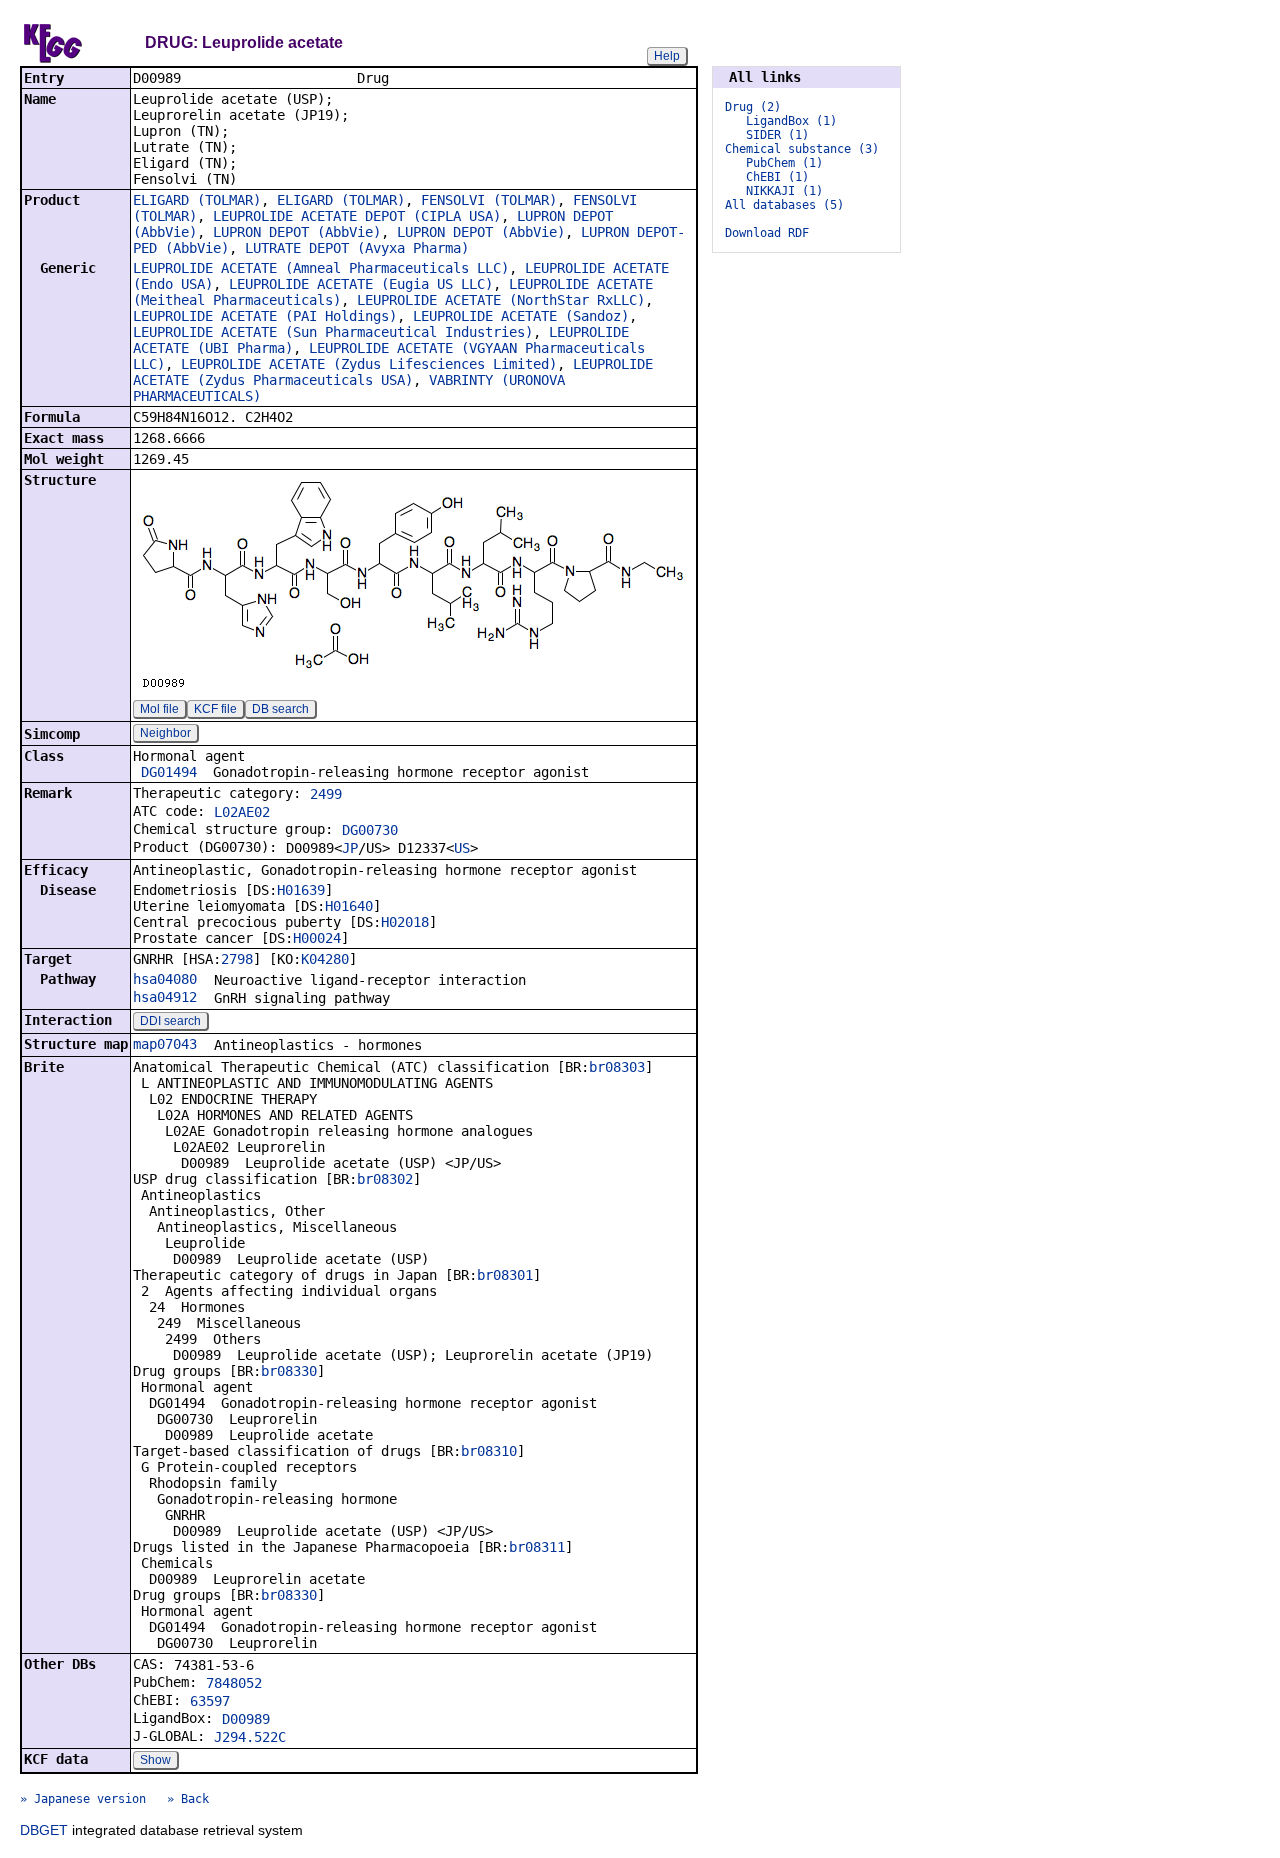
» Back (188, 1799)
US (462, 848)
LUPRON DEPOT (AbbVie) (297, 232)
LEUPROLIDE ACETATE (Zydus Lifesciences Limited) (369, 364)
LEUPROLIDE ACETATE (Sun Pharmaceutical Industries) (333, 332)
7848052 (234, 1683)
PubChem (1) (784, 163)
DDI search (170, 1021)
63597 (210, 1701)
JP (350, 848)
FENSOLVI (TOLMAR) (489, 200)
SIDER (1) (777, 135)
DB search (280, 709)
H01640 (349, 906)
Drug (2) (753, 107)
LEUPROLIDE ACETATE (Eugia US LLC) (361, 284)
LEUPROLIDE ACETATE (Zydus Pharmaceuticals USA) (393, 372)
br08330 (289, 1371)
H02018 (405, 922)
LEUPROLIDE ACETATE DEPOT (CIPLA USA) (357, 216)
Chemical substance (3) (802, 149)
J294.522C (250, 1737)
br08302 (385, 1179)
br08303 (617, 1067)
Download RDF (767, 233)
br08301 (505, 1275)
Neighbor (165, 733)
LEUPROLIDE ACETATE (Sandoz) (521, 316)
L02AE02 (242, 812)
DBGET (44, 1830)
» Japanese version (83, 1799)
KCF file (215, 709)
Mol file (159, 709)
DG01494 (169, 772)
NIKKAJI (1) (784, 191)
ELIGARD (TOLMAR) (197, 200)
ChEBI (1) (777, 177)
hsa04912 (165, 997)
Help (667, 56)
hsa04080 (165, 979)
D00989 (246, 1719)
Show (155, 1760)
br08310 (489, 1451)
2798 (237, 959)
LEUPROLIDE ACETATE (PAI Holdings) (265, 316)
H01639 (301, 890)
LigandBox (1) (791, 121)
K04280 (325, 959)
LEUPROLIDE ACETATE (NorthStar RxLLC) (501, 300)
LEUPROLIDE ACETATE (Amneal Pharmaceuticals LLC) (321, 268)
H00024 (317, 938)
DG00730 (370, 830)
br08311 (537, 1547)
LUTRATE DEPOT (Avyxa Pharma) (357, 248)
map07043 (165, 1044)
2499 (326, 794)
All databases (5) (784, 205)
